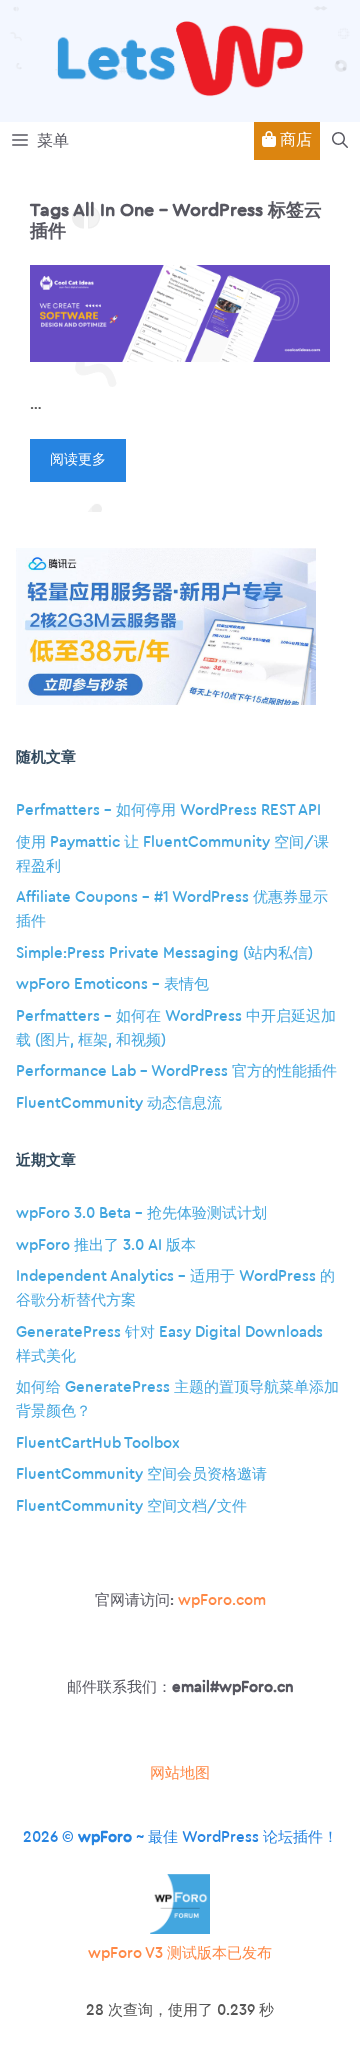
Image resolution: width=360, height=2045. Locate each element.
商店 (294, 140)
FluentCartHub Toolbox (98, 1443)
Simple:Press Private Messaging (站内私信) (164, 953)
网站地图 (180, 1773)
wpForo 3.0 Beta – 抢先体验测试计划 (141, 1213)
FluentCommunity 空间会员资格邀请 (141, 1474)
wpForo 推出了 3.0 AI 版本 (106, 1245)
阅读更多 (78, 460)
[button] (340, 141)
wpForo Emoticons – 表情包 (112, 984)
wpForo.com (222, 1600)
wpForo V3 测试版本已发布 (180, 1953)
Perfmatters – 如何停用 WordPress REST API (168, 810)
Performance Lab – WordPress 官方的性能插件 (176, 1071)
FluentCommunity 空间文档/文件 (131, 1506)
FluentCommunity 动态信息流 (119, 1103)
